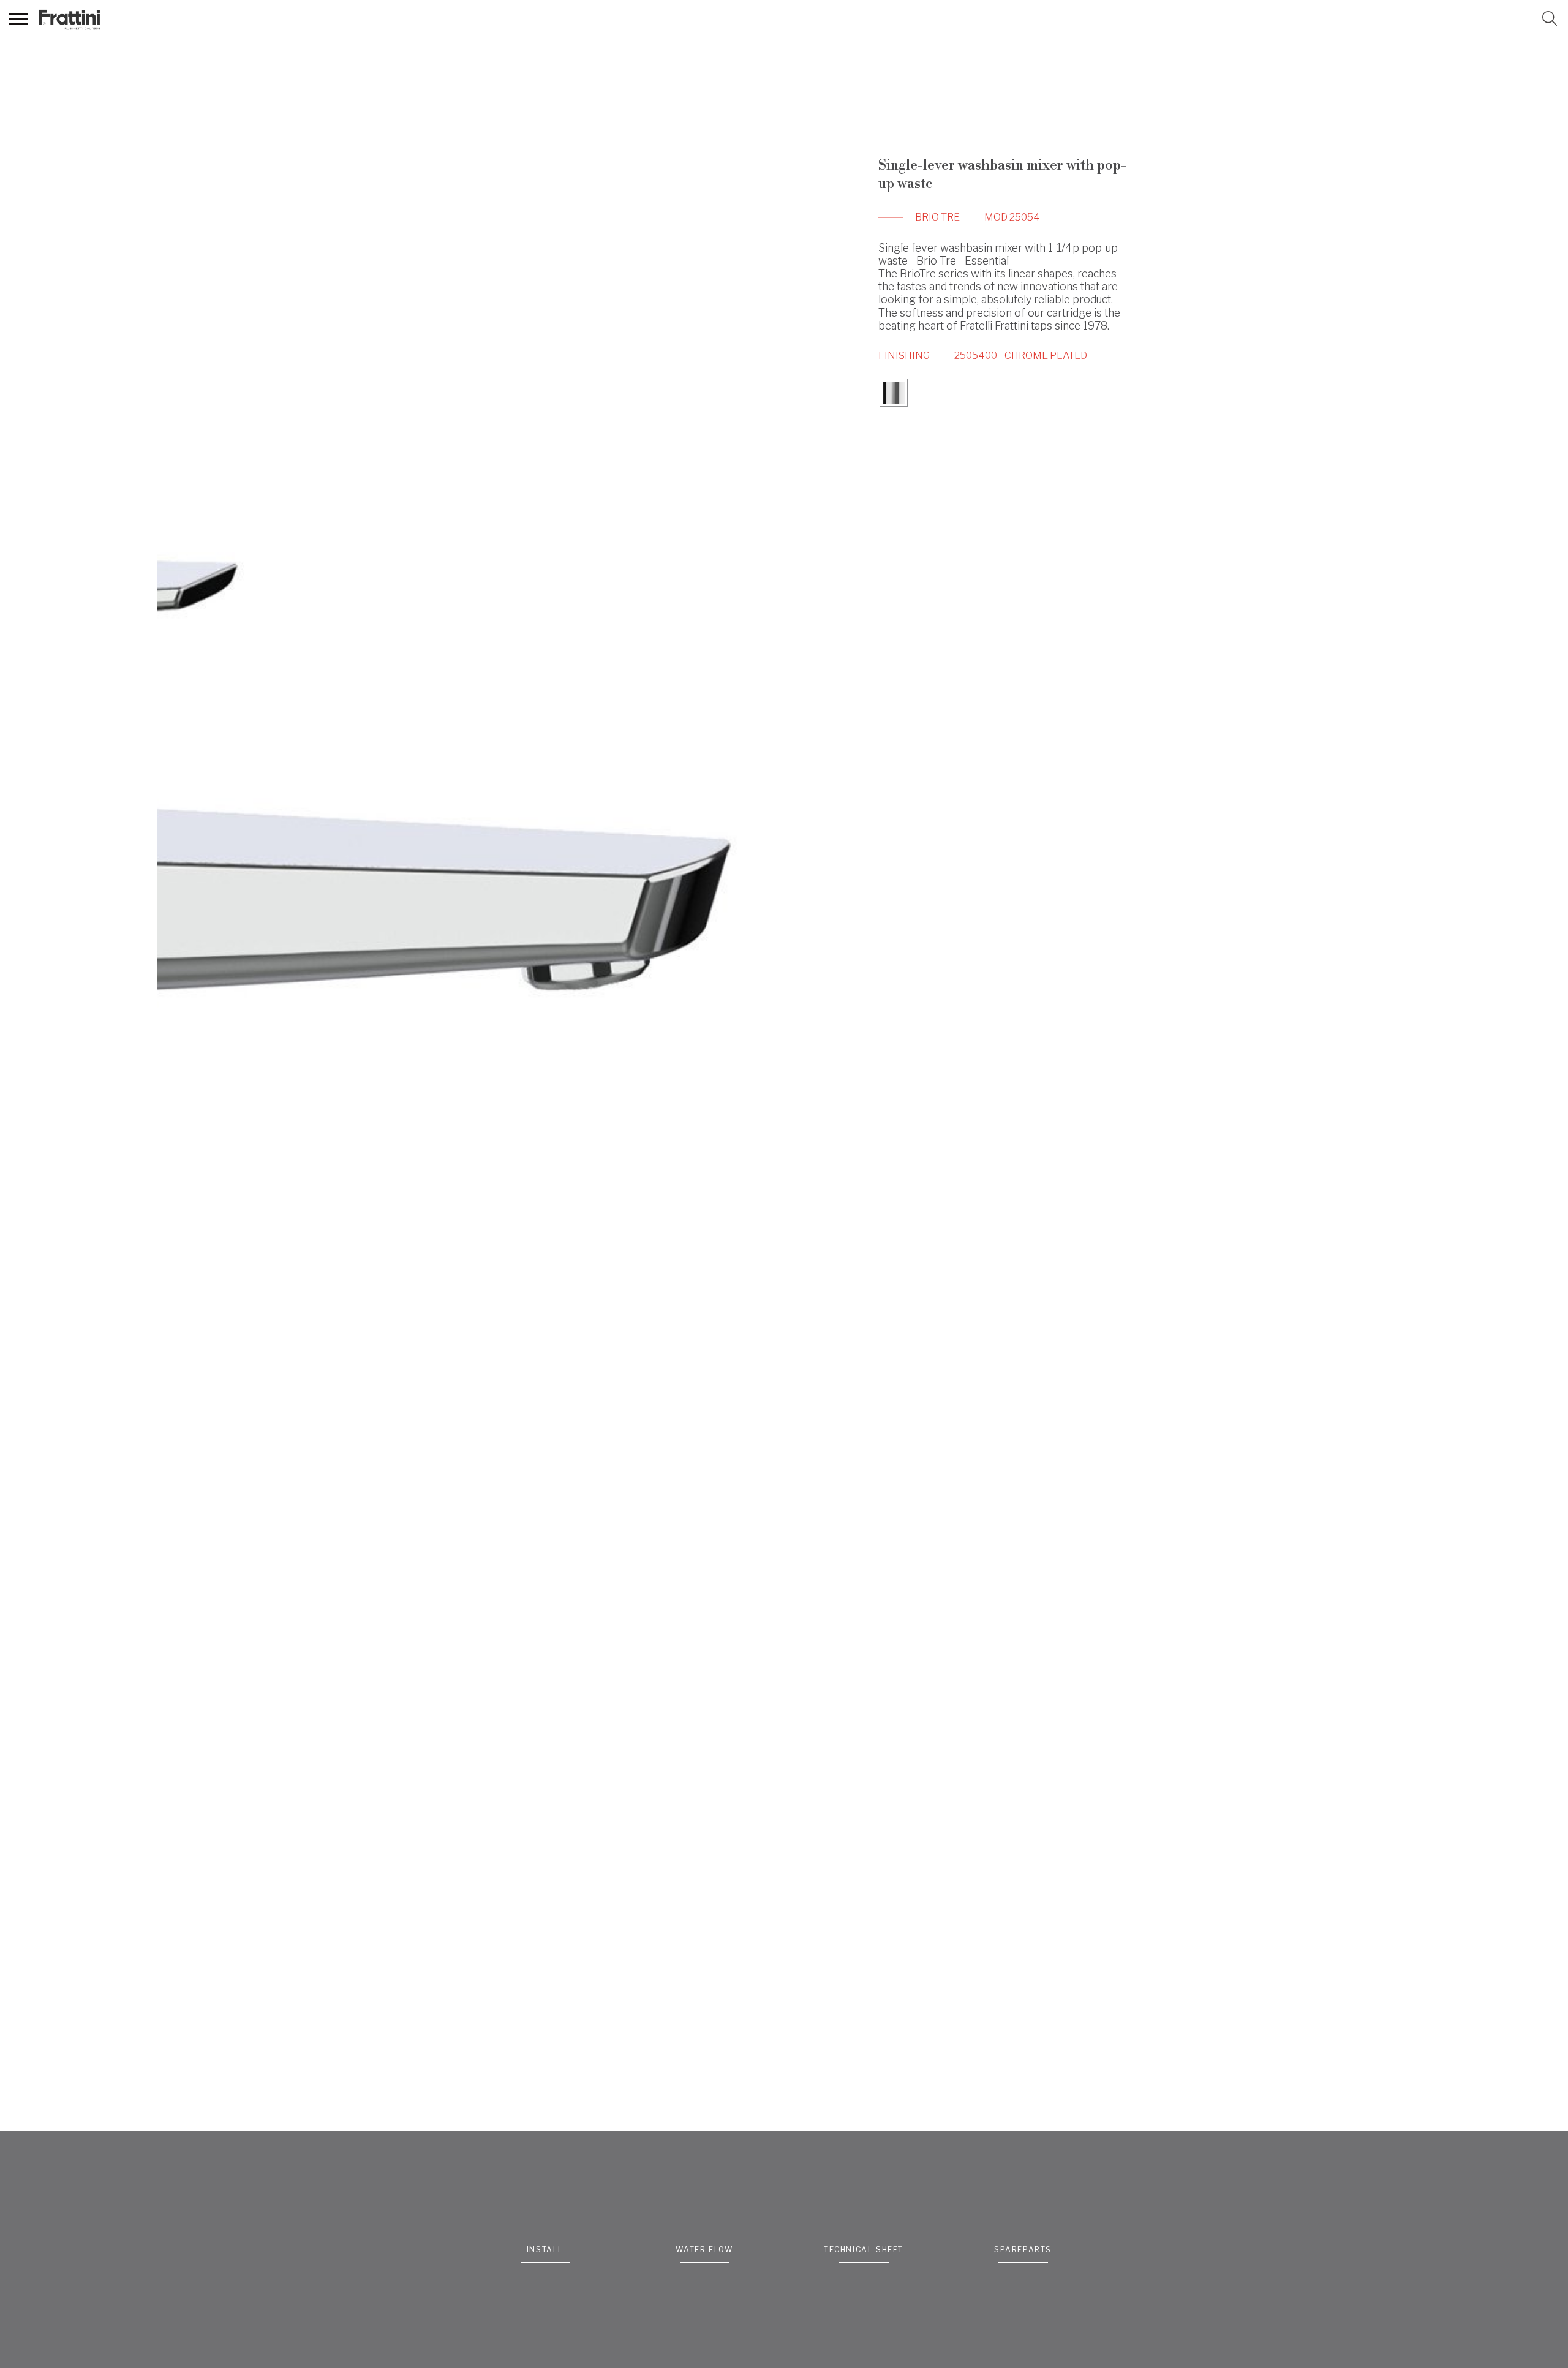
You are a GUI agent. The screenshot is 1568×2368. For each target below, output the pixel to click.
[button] (1550, 18)
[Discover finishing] (894, 394)
